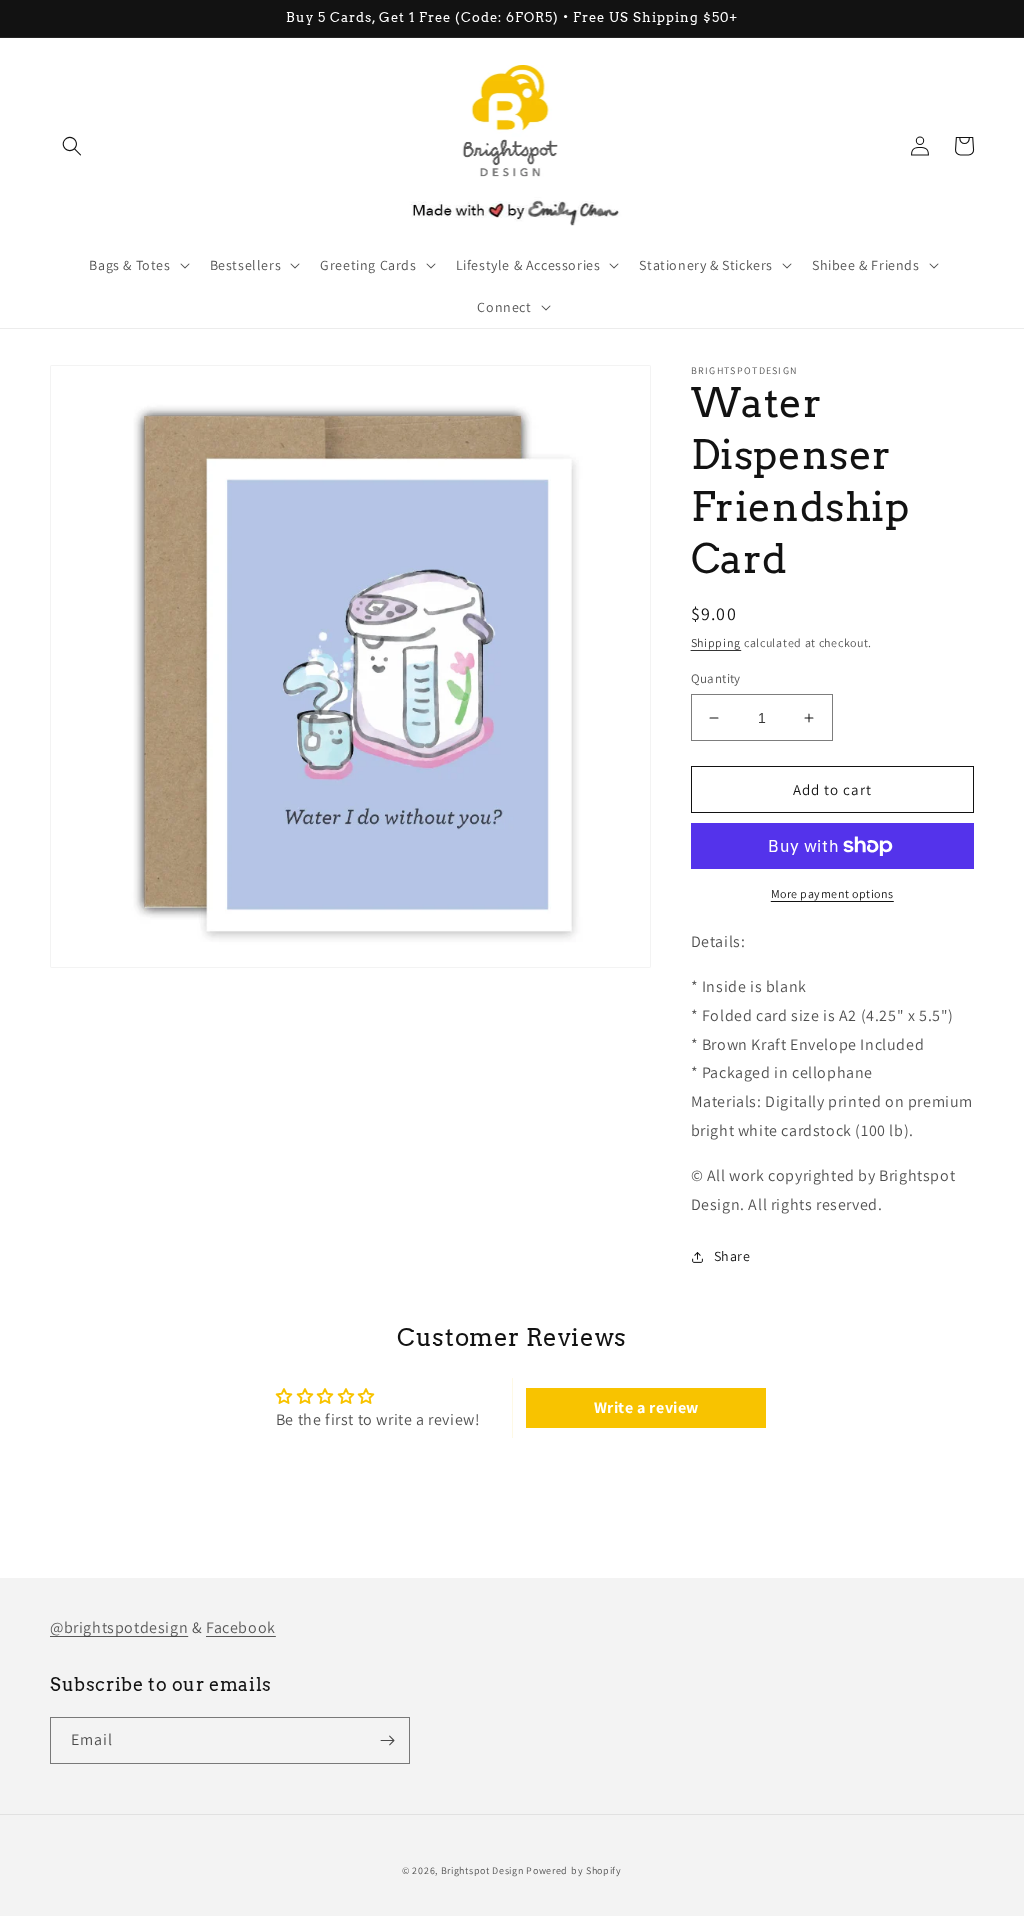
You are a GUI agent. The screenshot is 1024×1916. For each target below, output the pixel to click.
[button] (72, 146)
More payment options (832, 893)
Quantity (716, 678)
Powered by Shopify (574, 1870)
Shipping (716, 642)
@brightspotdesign (119, 1627)
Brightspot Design (482, 1870)
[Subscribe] (387, 1740)
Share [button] (732, 1256)
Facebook (241, 1627)
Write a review (646, 1407)
